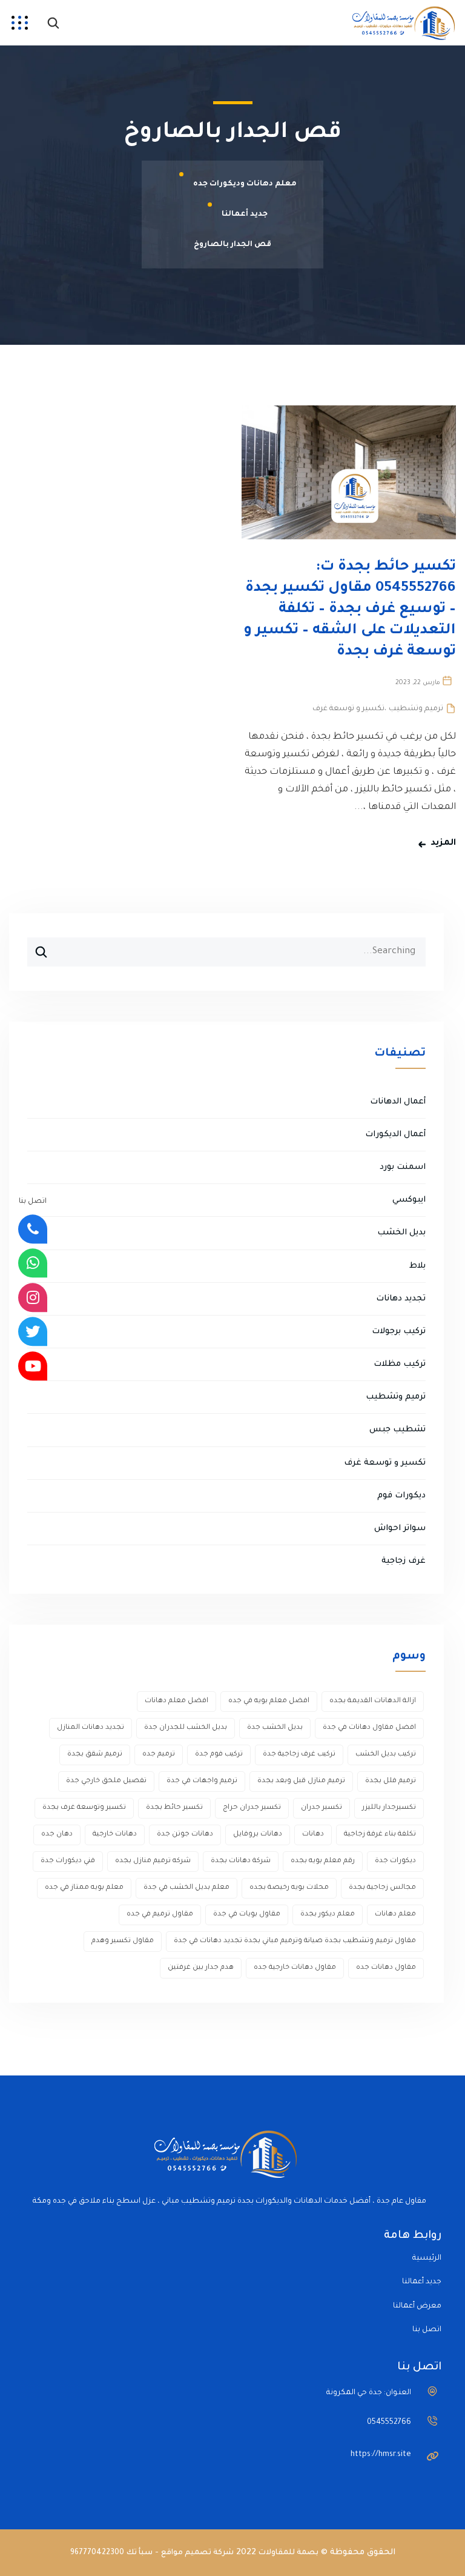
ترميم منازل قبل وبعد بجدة (301, 1781)
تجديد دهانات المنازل (91, 1728)
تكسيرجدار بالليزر (389, 1808)
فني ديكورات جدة (68, 1861)
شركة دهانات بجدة (241, 1861)
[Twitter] (33, 1332)
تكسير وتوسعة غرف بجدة (84, 1808)
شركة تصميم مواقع (197, 2553)
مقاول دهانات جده (386, 1968)
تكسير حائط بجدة (174, 1808)
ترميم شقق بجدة (95, 1755)
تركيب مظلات (400, 1364)
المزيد (443, 844)
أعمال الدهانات (398, 1102)
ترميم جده (159, 1755)
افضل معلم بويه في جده (269, 1701)
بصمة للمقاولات (289, 2553)
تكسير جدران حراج (252, 1808)
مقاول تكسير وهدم (123, 1941)
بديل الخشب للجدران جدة (186, 1728)
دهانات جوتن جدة (185, 1835)
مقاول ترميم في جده (160, 1915)
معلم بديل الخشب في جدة (186, 1888)
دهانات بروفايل (258, 1835)
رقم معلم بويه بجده (323, 1861)
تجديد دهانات (401, 1299)
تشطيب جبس (397, 1430)
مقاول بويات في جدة (247, 1915)
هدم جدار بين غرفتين (201, 1968)
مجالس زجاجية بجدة (382, 1888)
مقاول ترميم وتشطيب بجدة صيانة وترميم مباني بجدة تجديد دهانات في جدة (295, 1941)
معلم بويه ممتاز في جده (84, 1888)
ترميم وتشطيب (416, 709)
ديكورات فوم (401, 1496)
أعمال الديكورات (395, 1135)
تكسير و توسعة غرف (348, 709)
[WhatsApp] (33, 1263)
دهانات (313, 1835)
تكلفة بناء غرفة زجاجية (380, 1835)
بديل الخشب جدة (275, 1728)
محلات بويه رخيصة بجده (289, 1888)
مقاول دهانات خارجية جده (295, 1968)
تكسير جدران (322, 1808)
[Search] (37, 947)
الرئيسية (427, 2258)
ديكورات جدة (395, 1861)
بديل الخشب (401, 1233)
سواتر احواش (400, 1529)
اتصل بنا (427, 2330)
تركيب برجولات (399, 1332)
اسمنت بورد (403, 1167)
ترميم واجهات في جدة (202, 1781)
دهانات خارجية (115, 1835)
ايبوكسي (409, 1200)
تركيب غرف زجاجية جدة (299, 1755)
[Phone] (33, 1229)
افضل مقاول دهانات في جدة (369, 1728)
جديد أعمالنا (422, 2282)
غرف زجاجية (404, 1561)
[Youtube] (33, 1366)
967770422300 (97, 2553)
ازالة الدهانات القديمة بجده (373, 1701)
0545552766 (389, 2423)
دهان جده (57, 1835)
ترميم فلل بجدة (391, 1781)
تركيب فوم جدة (219, 1755)
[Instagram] (33, 1297)
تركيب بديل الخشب (386, 1755)
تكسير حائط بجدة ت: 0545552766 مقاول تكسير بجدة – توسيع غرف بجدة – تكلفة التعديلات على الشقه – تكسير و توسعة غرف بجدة (350, 610)
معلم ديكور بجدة (328, 1915)
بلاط (417, 1266)
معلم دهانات (395, 1915)
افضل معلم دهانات (176, 1701)
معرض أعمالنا (417, 2306)
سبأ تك (140, 2553)
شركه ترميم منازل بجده (153, 1861)
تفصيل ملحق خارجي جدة (106, 1781)
